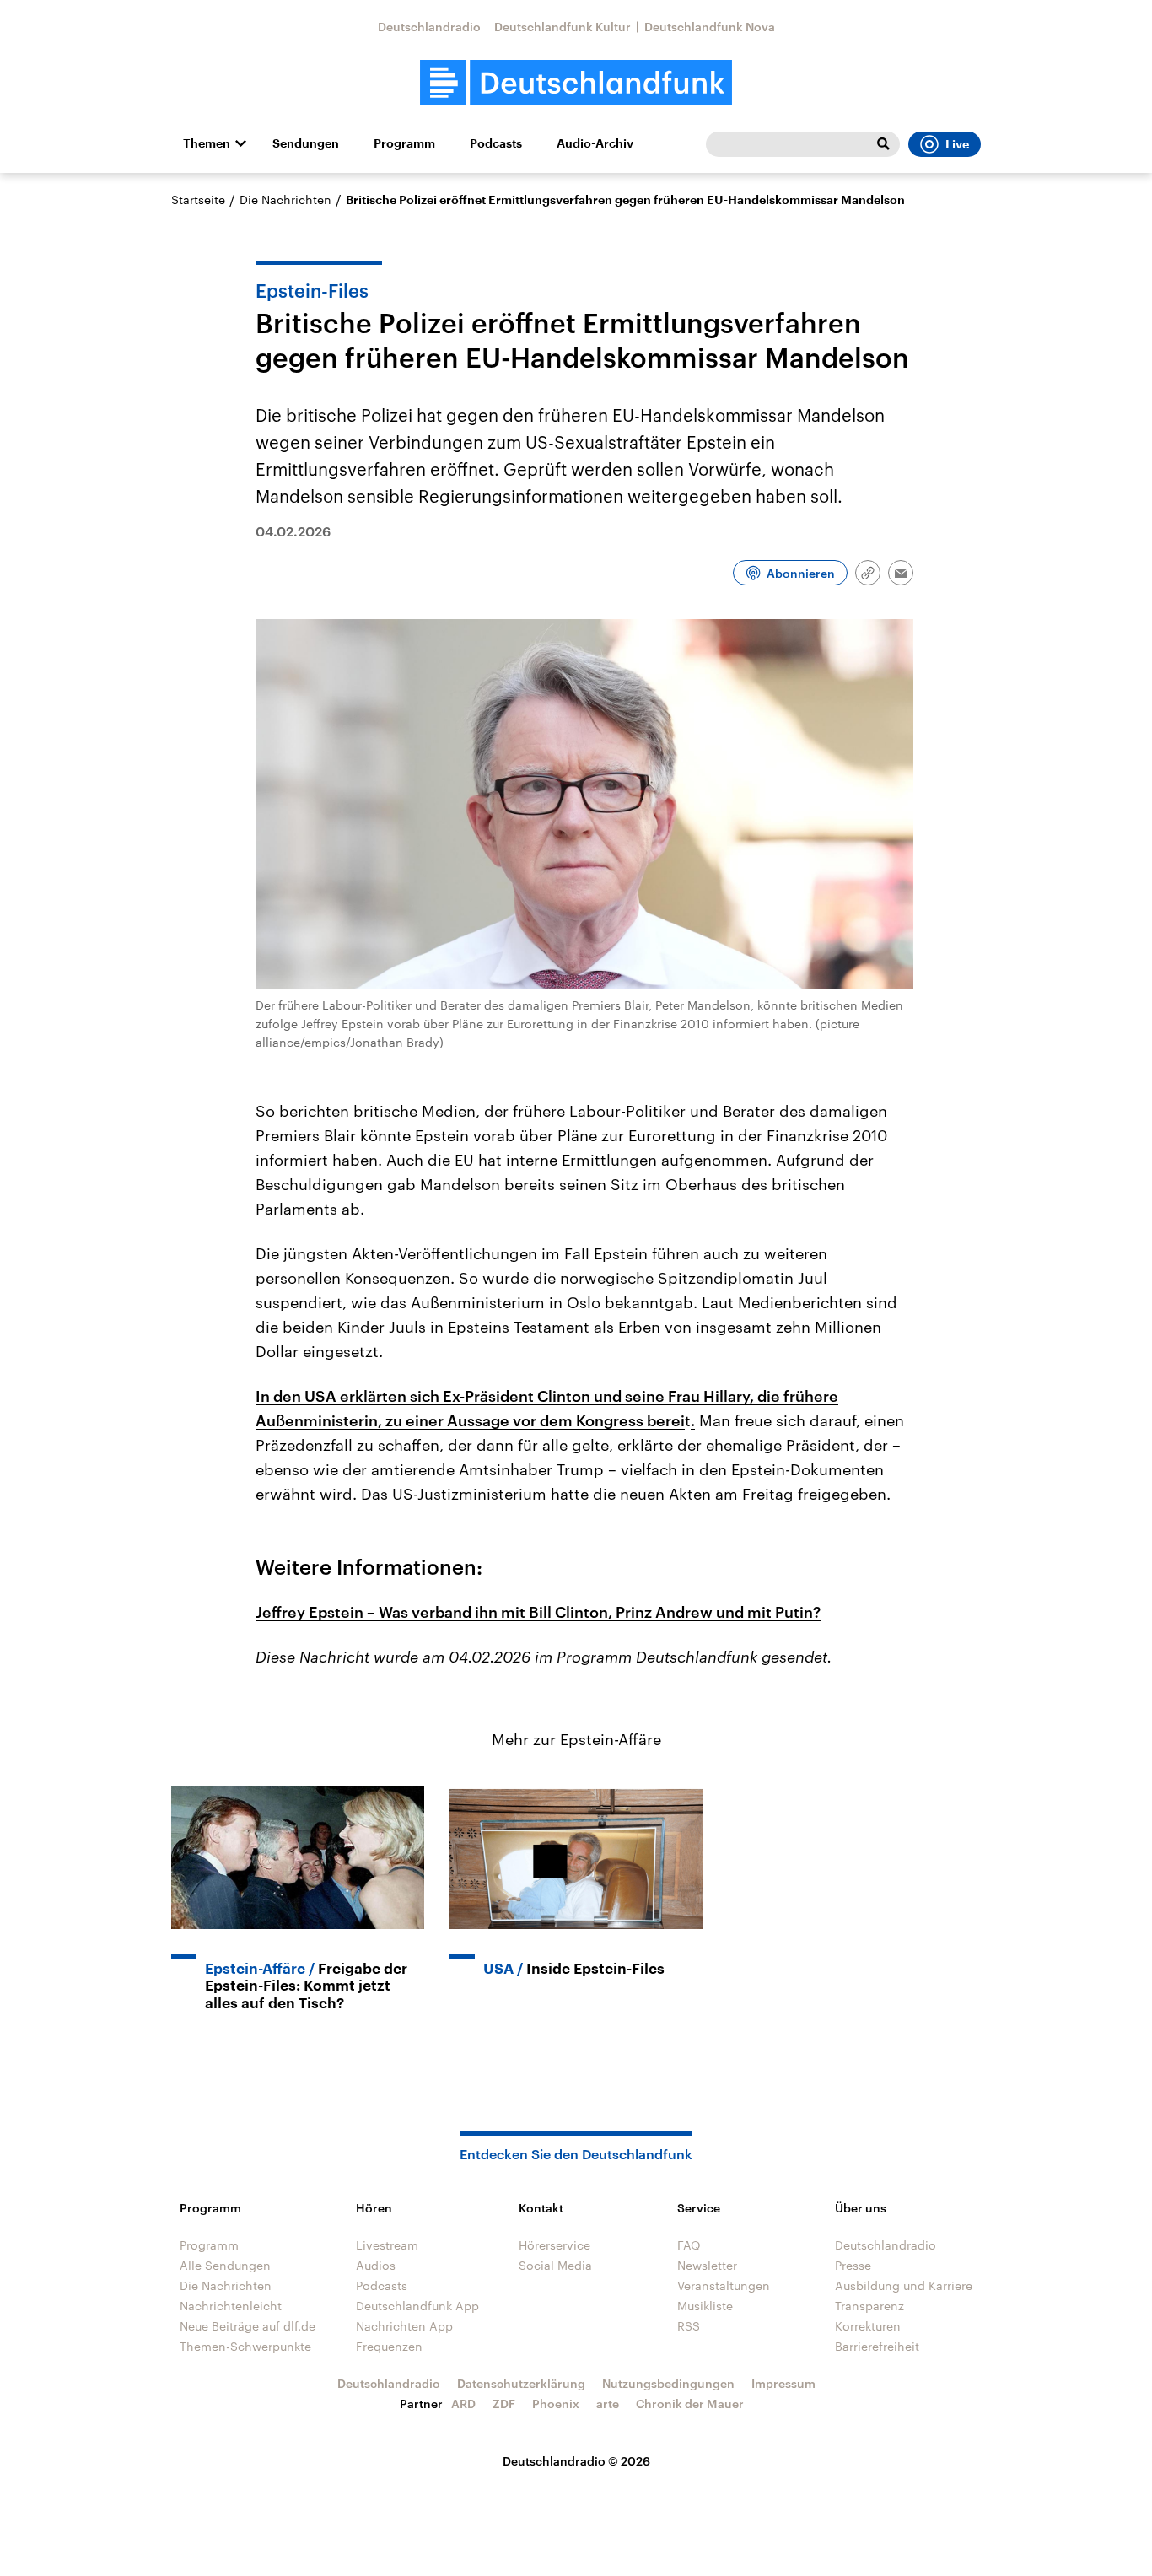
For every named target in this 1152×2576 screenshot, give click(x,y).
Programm (404, 143)
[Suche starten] (883, 144)
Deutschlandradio (429, 27)
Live (957, 144)
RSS (689, 2326)
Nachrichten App (404, 2326)
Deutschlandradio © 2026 (576, 2461)
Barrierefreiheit (877, 2346)
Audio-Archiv (595, 143)
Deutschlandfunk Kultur (563, 27)
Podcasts (496, 143)
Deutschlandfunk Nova (710, 27)
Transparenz (869, 2306)
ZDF (504, 2404)
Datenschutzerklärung (521, 2383)
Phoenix (556, 2404)
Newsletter (707, 2265)
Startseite (198, 199)
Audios (376, 2265)
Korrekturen (868, 2326)
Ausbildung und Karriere (904, 2285)
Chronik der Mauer (690, 2404)
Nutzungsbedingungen (668, 2383)
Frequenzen (389, 2346)
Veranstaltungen (724, 2285)
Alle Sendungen (225, 2265)
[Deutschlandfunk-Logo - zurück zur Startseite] (576, 83)
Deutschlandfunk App (417, 2306)
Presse (853, 2265)
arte (608, 2404)
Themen (207, 143)
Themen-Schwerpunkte (245, 2346)
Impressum (783, 2383)
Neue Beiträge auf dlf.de (248, 2326)
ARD (463, 2404)
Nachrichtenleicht (231, 2306)
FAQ (689, 2245)
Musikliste (705, 2306)
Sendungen (306, 143)
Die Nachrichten (285, 199)
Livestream (387, 2245)
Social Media (555, 2265)
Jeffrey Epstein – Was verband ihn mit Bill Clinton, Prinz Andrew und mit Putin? (538, 1612)
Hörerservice (554, 2245)
